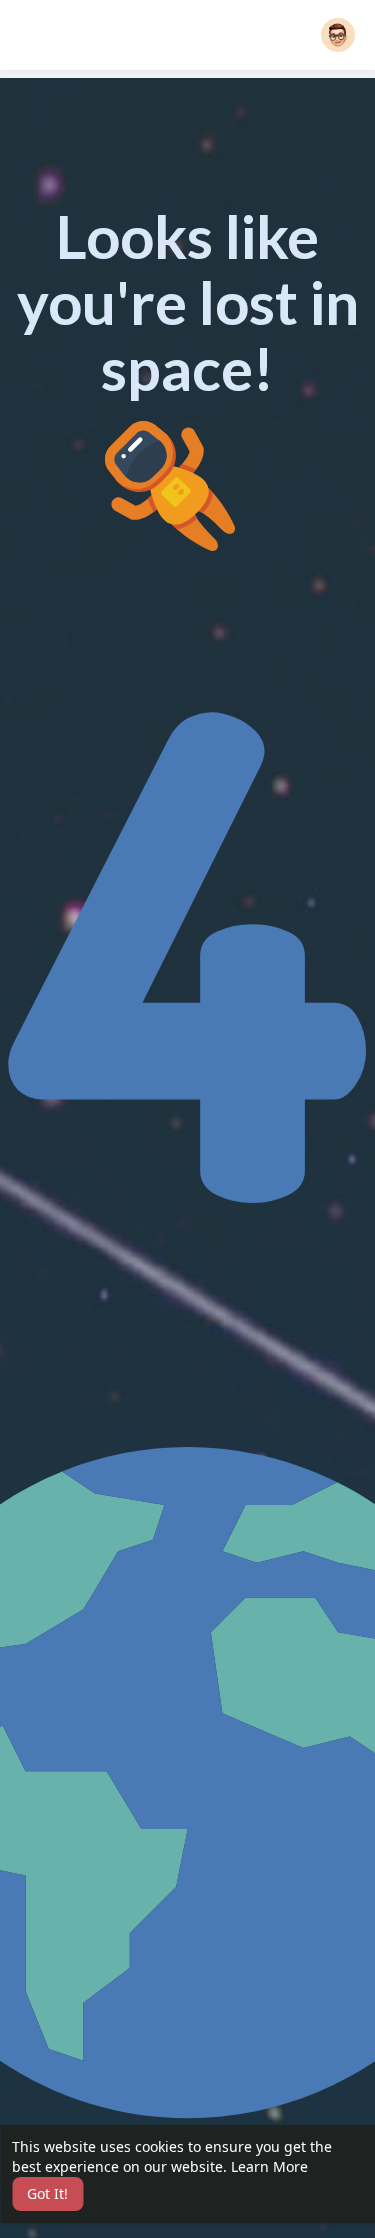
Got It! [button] (47, 2193)
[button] (338, 35)
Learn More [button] (269, 2166)
